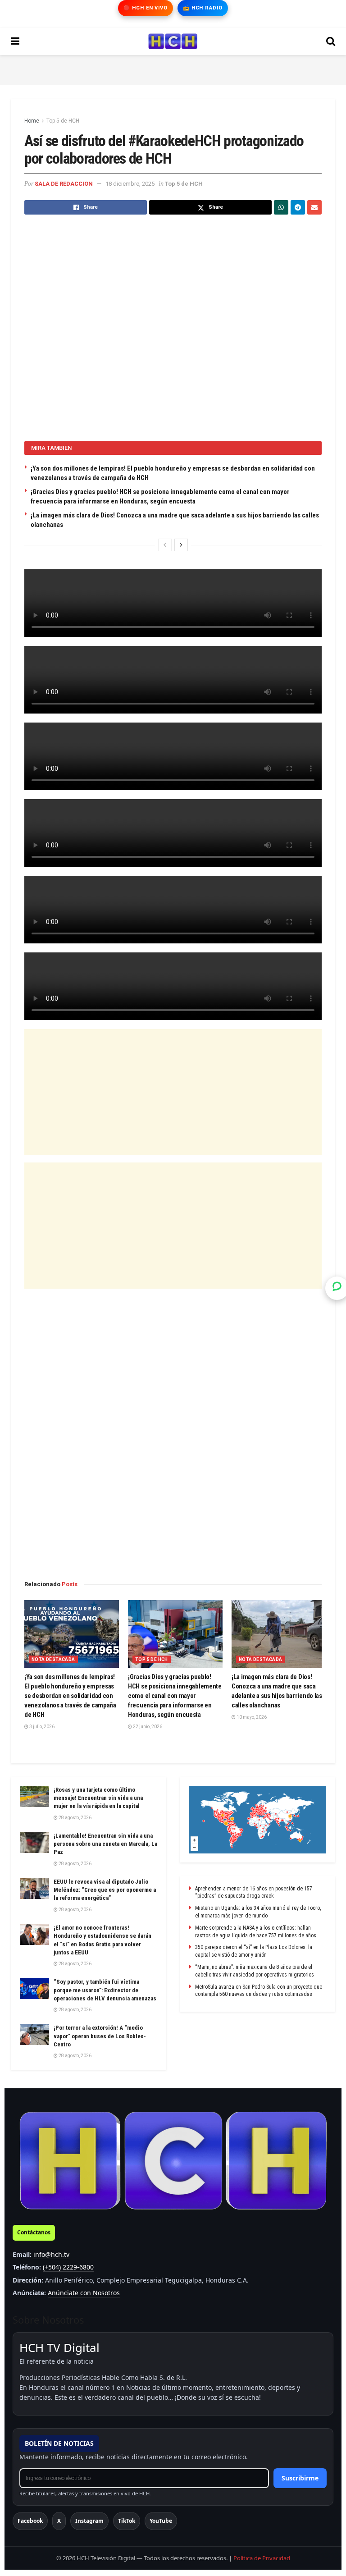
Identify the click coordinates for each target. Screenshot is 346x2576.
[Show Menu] (15, 41)
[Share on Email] (314, 207)
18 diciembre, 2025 (130, 184)
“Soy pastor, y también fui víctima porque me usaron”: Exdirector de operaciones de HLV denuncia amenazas (105, 1990)
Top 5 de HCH (63, 121)
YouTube (161, 2521)
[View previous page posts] (165, 545)
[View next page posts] (181, 545)
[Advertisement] (173, 69)
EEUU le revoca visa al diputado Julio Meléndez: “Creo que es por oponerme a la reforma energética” (105, 1890)
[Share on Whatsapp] (281, 207)
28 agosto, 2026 (75, 1818)
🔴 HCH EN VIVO (145, 8)
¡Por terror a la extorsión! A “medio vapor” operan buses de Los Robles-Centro (100, 2036)
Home (32, 121)
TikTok (127, 2521)
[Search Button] (331, 41)
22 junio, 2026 (147, 1727)
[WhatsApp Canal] (337, 1288)
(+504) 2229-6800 (68, 2267)
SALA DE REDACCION (64, 184)
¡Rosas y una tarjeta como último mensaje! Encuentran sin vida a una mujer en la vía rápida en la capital (98, 1798)
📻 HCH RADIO (203, 8)
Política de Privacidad (262, 2558)
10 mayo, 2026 (251, 1717)
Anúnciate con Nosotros (84, 2293)
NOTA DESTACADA (53, 1659)
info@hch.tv (51, 2254)
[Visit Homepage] (173, 41)
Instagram (89, 2521)
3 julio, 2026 (41, 1727)
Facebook (30, 2521)
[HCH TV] (173, 2161)
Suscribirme (300, 2478)
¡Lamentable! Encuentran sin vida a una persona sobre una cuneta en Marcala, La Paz (105, 1844)
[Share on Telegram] (298, 207)
